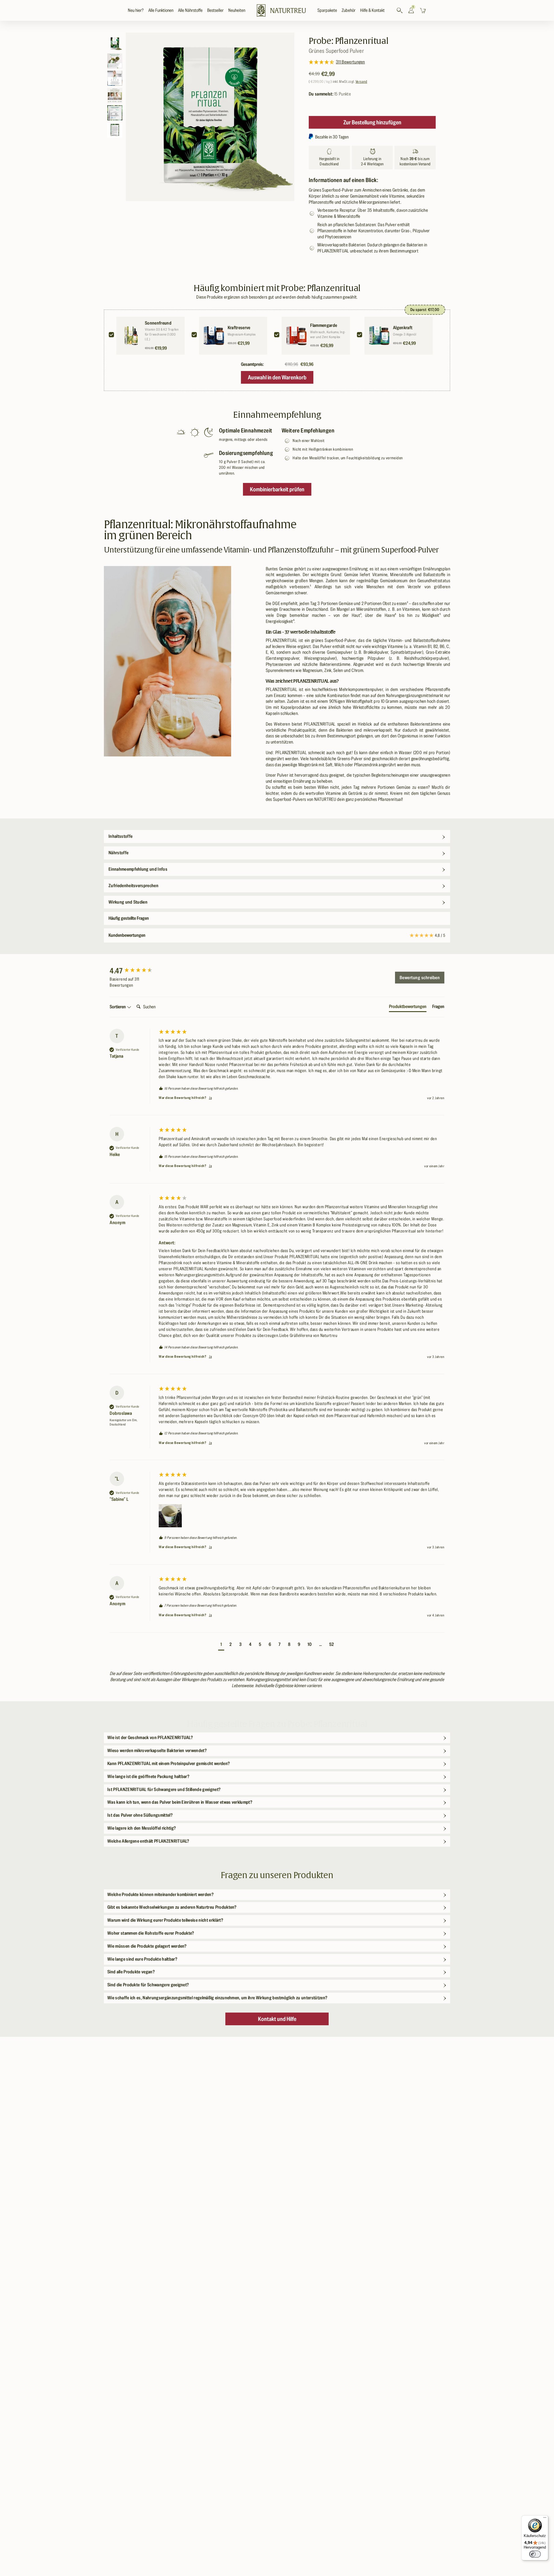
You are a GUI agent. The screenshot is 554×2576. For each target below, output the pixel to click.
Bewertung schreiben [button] (420, 978)
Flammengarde (324, 325)
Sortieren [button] (118, 1007)
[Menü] (545, 2519)
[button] (161, 11)
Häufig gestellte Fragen (129, 918)
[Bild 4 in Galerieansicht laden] (115, 95)
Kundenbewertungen (277, 935)
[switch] (535, 2554)
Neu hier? (136, 10)
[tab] (408, 1008)
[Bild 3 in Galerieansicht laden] (115, 78)
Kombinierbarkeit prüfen (277, 489)
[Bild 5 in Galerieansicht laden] (115, 113)
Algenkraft (403, 328)
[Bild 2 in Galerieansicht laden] (115, 61)
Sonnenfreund (158, 323)
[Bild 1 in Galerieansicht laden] (115, 44)
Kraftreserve (239, 328)
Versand (361, 82)
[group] (133, 971)
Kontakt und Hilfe (277, 2019)
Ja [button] (210, 1098)
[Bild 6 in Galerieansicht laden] (115, 130)
